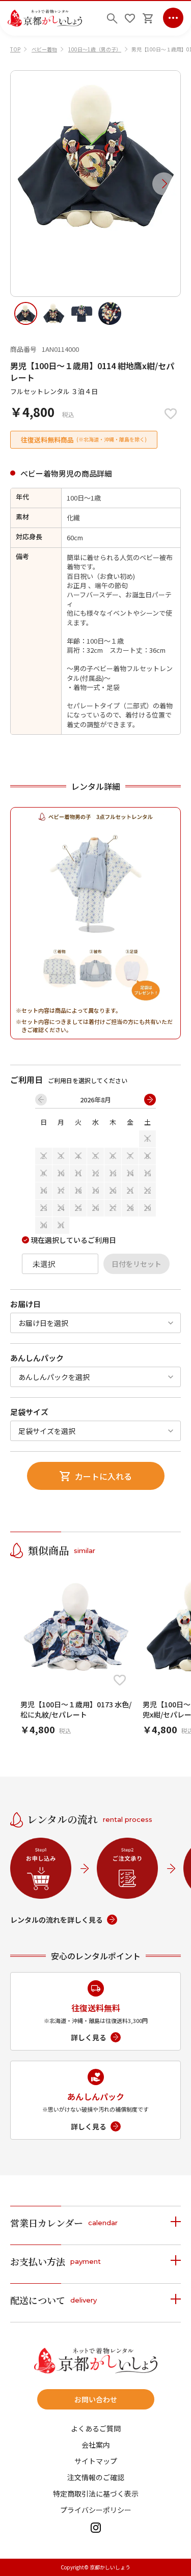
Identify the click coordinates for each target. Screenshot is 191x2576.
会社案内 (96, 2445)
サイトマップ (96, 2461)
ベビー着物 (44, 49)
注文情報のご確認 (96, 2477)
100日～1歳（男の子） (95, 49)
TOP (15, 49)
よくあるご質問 (96, 2428)
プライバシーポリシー (96, 2510)
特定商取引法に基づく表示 (96, 2494)
